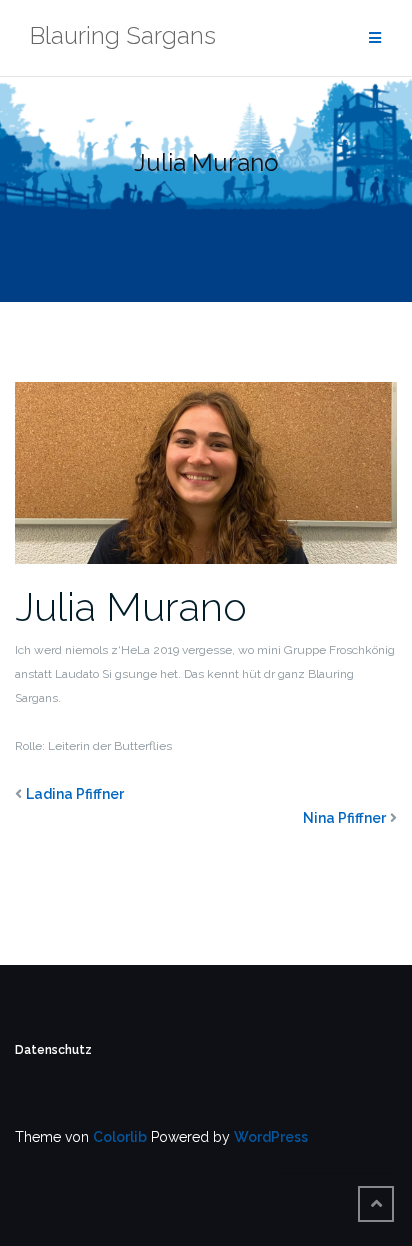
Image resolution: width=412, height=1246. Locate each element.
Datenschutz (53, 1050)
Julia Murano (131, 606)
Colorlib (120, 1137)
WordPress (271, 1137)
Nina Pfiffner (344, 818)
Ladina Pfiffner (75, 794)
